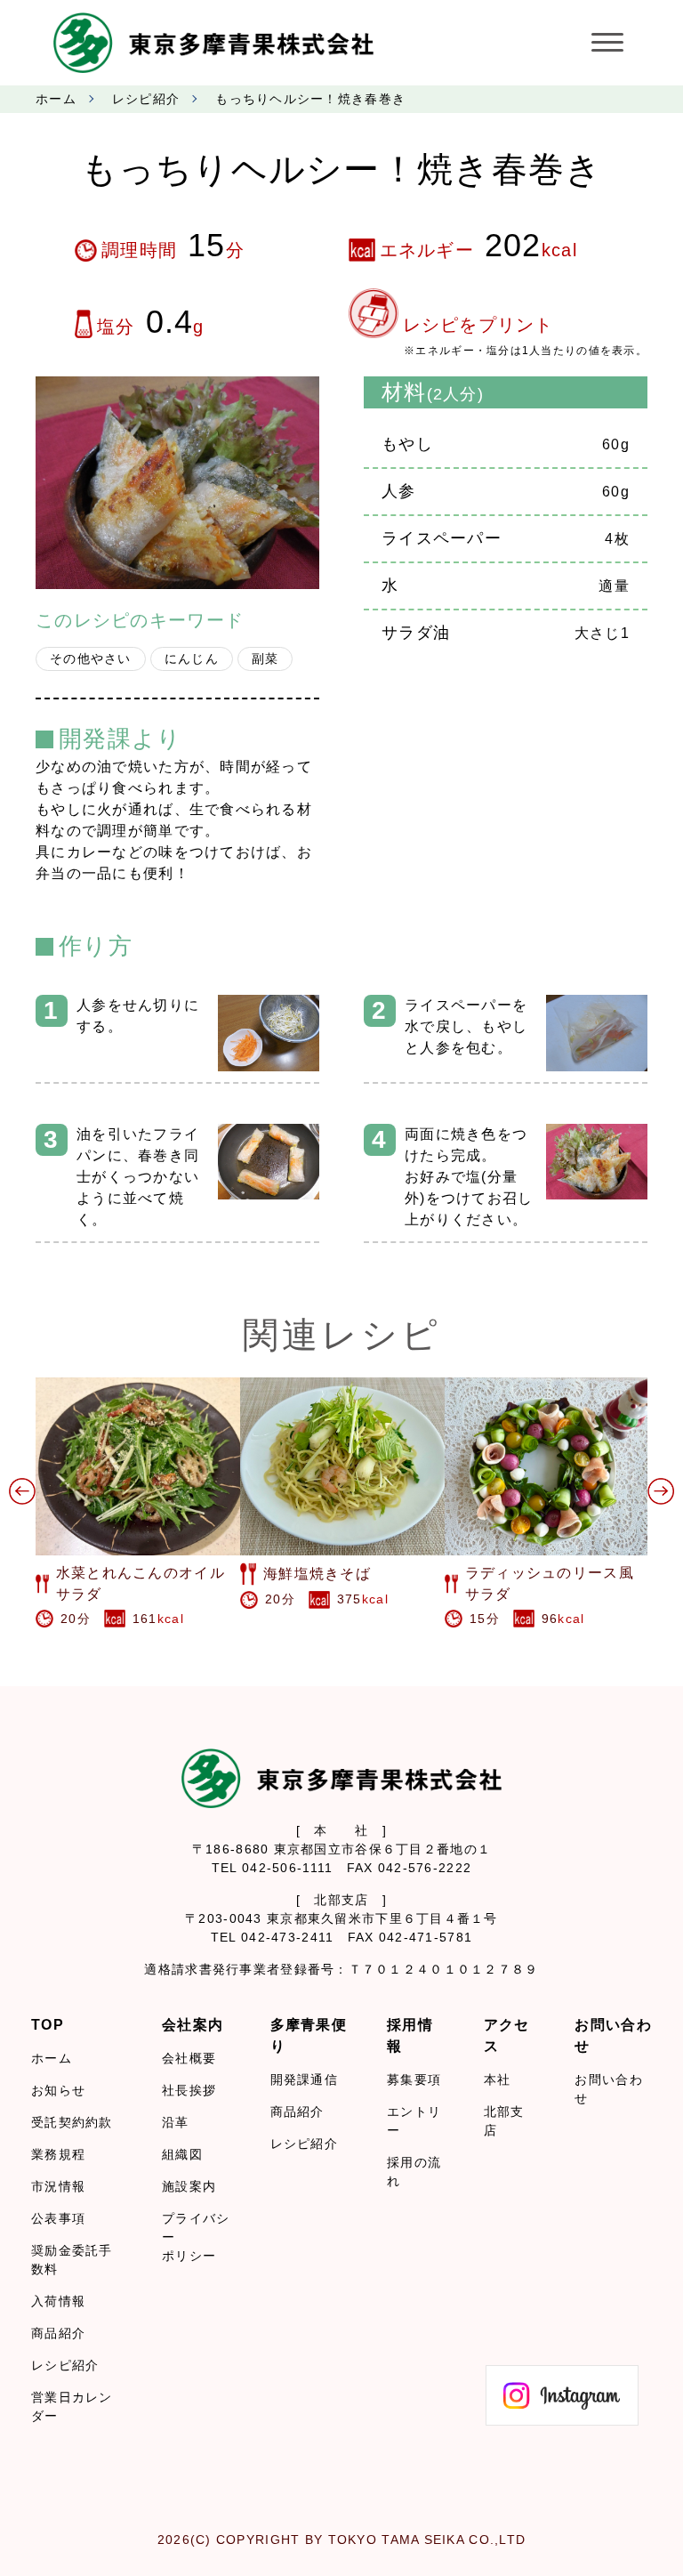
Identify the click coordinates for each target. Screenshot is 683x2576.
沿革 (176, 2122)
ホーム (56, 99)
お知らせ (58, 2090)
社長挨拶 (189, 2090)
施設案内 (189, 2186)
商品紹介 (58, 2333)
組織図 (182, 2154)
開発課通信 (304, 2079)
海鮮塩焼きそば (317, 1574)
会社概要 (189, 2058)
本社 (498, 2079)
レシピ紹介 (146, 99)
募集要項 (414, 2079)
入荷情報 (58, 2301)
